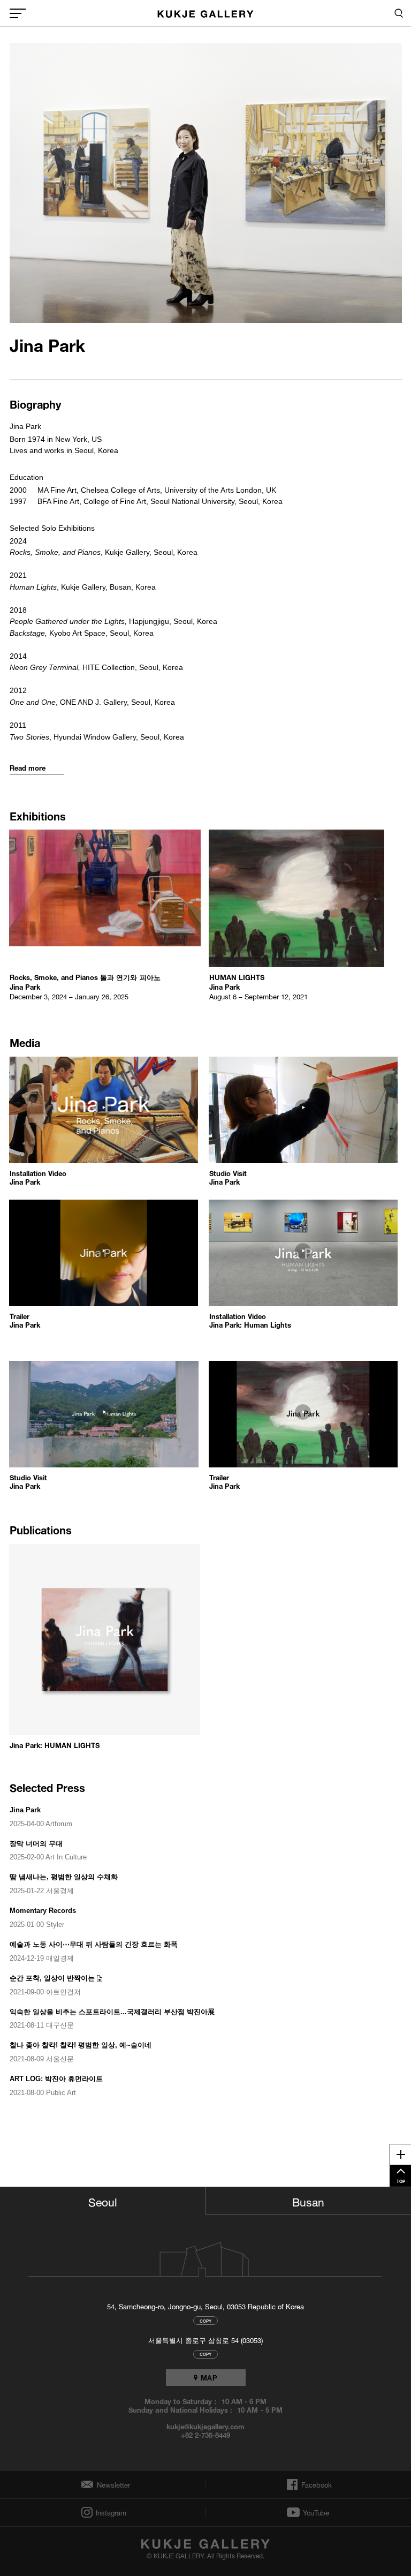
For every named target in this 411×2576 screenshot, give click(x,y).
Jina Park (25, 1810)
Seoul (103, 2201)
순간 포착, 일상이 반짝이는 (52, 1978)
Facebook (315, 2484)
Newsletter (111, 2485)
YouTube (316, 2512)
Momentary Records (43, 1911)
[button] (106, 1121)
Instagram (110, 2513)
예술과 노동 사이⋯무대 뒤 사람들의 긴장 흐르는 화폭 (94, 1944)
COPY (205, 2320)
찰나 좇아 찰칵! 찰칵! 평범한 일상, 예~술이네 (81, 2045)
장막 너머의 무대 (36, 1844)
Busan (308, 2201)
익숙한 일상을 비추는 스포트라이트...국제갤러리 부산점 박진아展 (112, 2012)
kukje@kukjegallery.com (206, 2426)
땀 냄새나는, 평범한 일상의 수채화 (64, 1877)
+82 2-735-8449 (205, 2435)
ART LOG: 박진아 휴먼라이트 (56, 2079)
